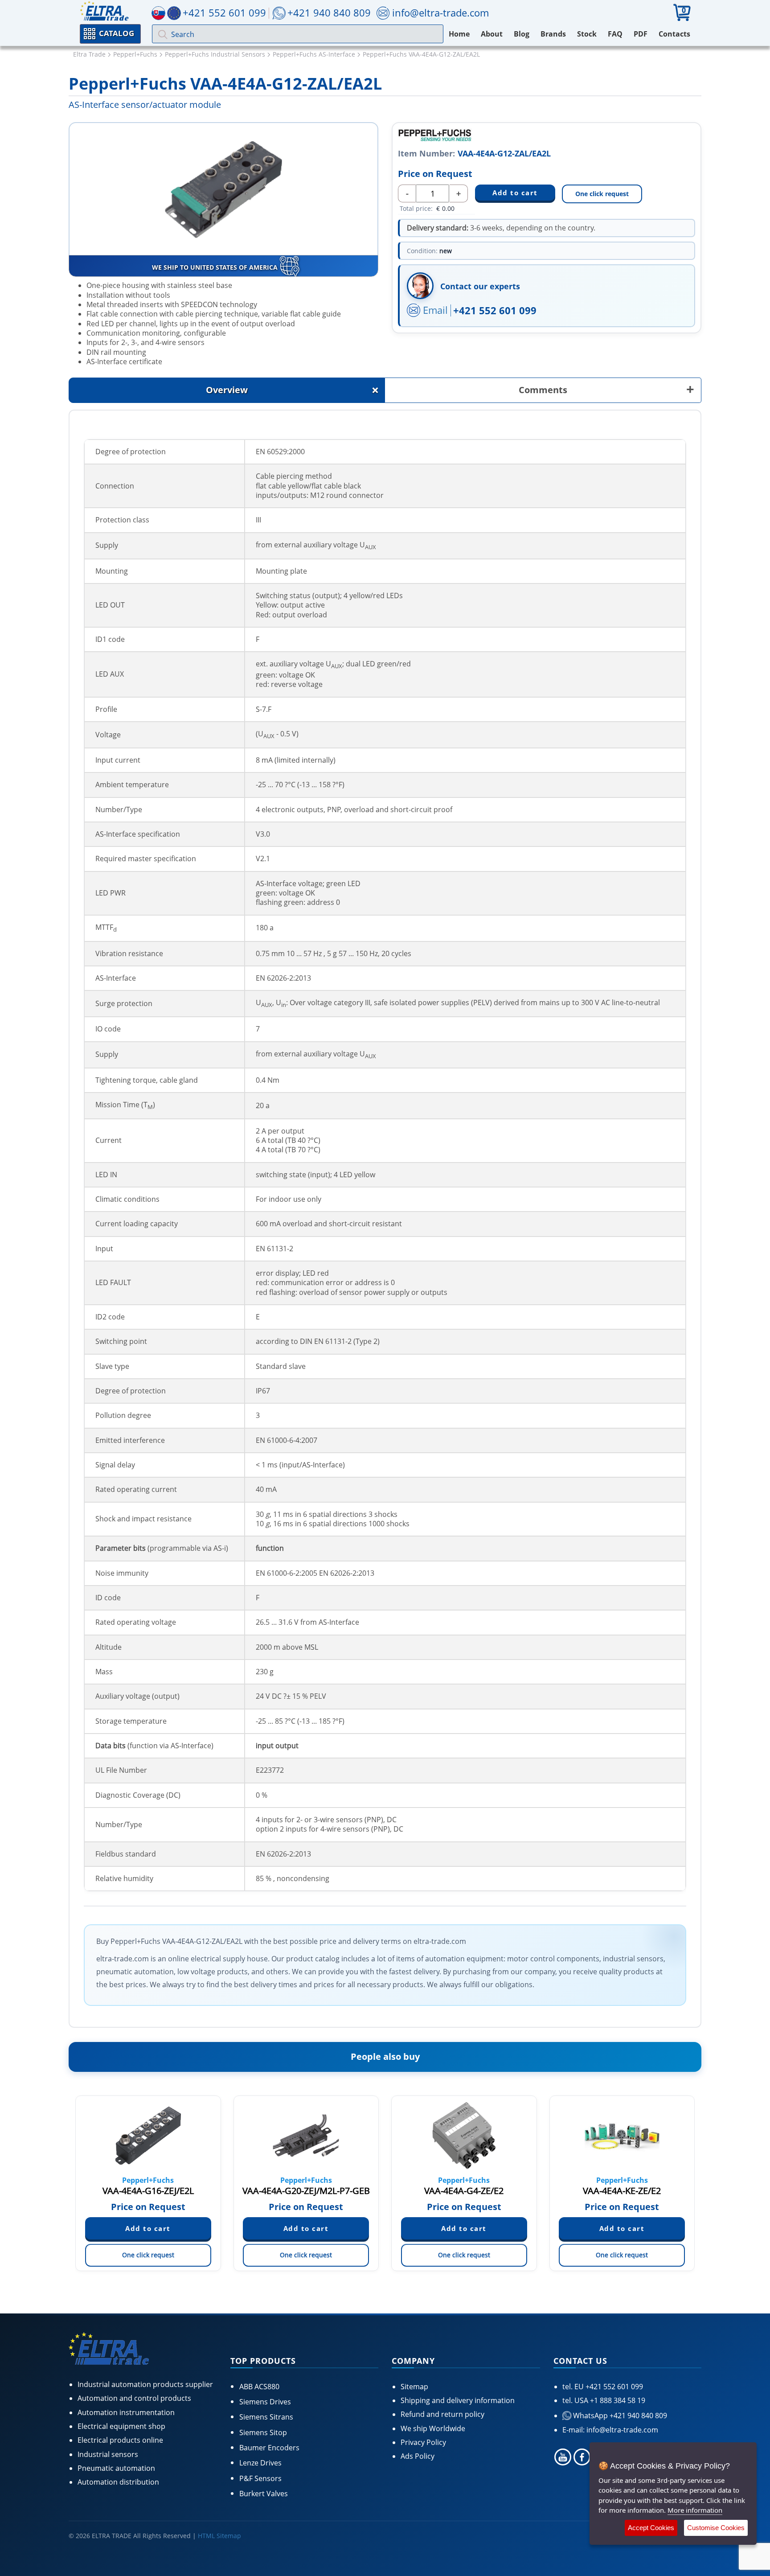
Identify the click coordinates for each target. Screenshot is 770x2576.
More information (695, 2510)
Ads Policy (418, 2456)
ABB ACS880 (259, 2387)
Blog (522, 34)
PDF (641, 34)
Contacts (674, 34)
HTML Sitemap (219, 2536)
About (492, 34)
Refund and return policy (442, 2414)
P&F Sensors (260, 2478)
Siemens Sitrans (266, 2417)
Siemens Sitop (263, 2432)
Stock (587, 34)
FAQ (615, 34)
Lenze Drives (260, 2463)
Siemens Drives (265, 2402)
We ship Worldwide (433, 2428)
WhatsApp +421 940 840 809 (619, 2416)
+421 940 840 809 (329, 12)
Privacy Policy (423, 2442)
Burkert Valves (264, 2494)
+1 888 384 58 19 (617, 2400)
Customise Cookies (716, 2528)
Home (459, 34)
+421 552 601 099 (495, 310)
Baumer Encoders (269, 2448)
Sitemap (414, 2387)
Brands (553, 34)
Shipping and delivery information (458, 2400)
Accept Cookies (651, 2528)
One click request (602, 194)
